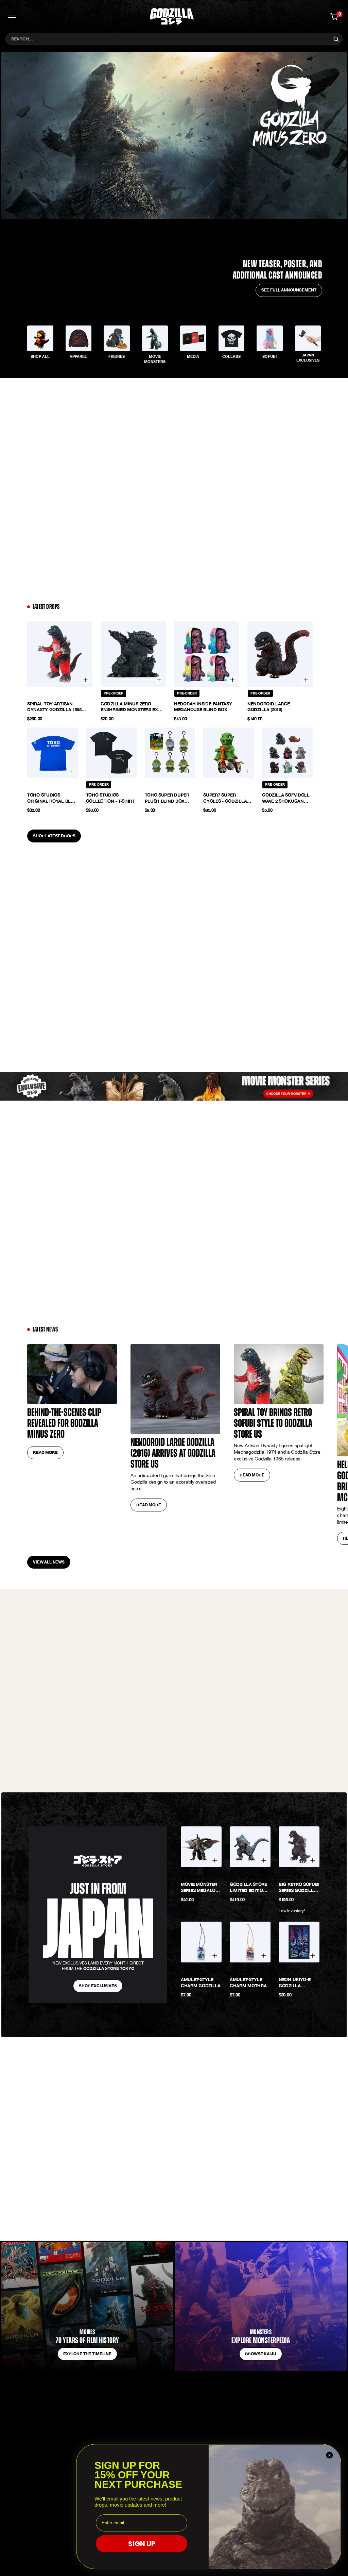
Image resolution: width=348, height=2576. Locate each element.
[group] (40, 344)
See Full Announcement (289, 290)
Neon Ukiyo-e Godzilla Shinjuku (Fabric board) (299, 1983)
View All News (49, 1562)
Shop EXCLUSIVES (98, 1986)
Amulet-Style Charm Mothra (248, 1983)
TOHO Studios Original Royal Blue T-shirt (52, 798)
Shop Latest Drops (54, 836)
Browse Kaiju (260, 2354)
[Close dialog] (329, 2455)
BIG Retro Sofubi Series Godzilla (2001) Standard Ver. (299, 1888)
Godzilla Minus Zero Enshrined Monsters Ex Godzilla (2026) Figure (129, 707)
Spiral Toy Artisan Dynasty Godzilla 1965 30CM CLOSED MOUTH (54, 707)
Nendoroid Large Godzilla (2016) (269, 707)
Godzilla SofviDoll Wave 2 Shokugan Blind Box (286, 798)
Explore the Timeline (87, 2354)
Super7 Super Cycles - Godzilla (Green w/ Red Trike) (227, 798)
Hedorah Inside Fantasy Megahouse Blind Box (203, 707)
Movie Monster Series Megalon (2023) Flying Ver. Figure (201, 1888)
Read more (45, 1452)
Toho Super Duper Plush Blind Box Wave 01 (167, 798)
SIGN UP (142, 2544)
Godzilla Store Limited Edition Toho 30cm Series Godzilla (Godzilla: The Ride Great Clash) (249, 1888)
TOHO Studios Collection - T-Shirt (110, 798)
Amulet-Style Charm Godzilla (201, 1983)
